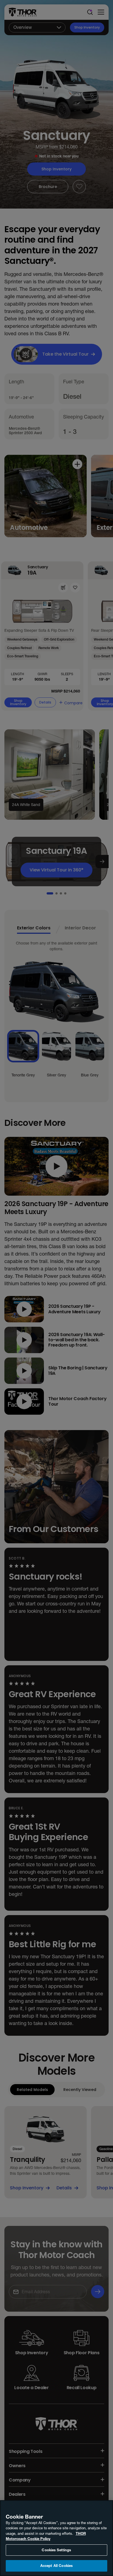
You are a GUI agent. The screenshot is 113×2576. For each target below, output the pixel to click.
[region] (56, 2538)
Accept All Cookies (56, 2566)
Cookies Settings (56, 2550)
